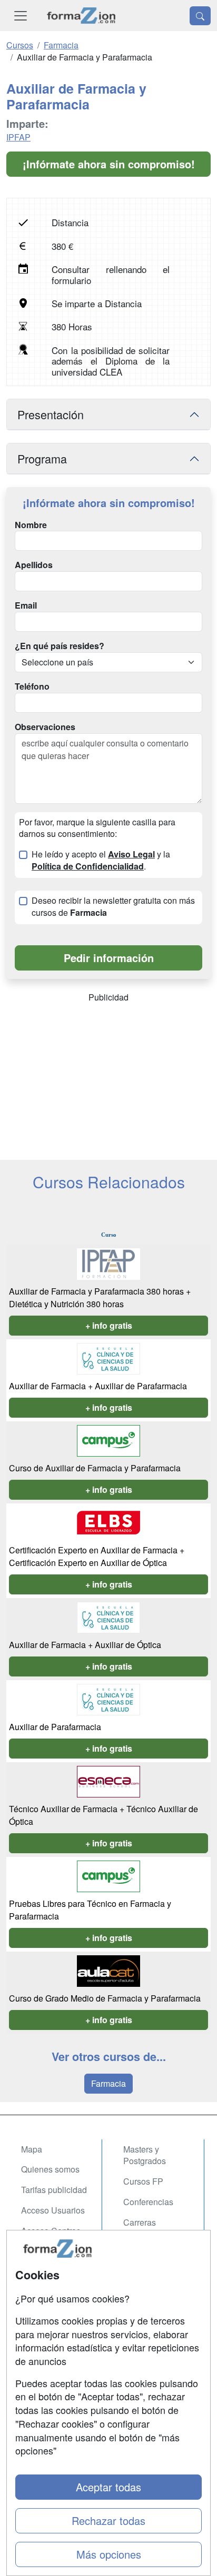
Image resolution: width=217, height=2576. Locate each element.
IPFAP (18, 137)
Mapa (32, 2149)
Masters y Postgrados (145, 2155)
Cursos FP (143, 2181)
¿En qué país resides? (60, 646)
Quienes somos (50, 2169)
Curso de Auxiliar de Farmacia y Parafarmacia (95, 1468)
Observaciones (45, 727)
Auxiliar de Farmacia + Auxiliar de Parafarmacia (98, 1386)
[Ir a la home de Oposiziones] (81, 16)
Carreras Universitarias (149, 2228)
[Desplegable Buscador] (200, 16)
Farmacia (108, 2083)
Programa (42, 458)
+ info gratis (109, 1325)
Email (26, 605)
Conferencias (148, 2202)
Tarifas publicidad (54, 2190)
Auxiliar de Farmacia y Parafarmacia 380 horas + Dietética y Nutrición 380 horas (100, 1297)
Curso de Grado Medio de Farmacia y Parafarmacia (105, 1998)
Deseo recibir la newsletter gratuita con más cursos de (113, 907)
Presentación (51, 414)
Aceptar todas (108, 2487)
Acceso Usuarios (53, 2210)
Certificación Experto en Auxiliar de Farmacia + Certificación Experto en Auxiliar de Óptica (97, 1556)
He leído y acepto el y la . (101, 860)
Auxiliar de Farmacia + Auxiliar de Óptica (85, 1645)
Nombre (31, 525)
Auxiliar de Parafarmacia (55, 1727)
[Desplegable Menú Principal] (21, 16)
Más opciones (109, 2554)
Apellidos (34, 565)
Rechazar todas (108, 2521)
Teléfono (32, 686)
